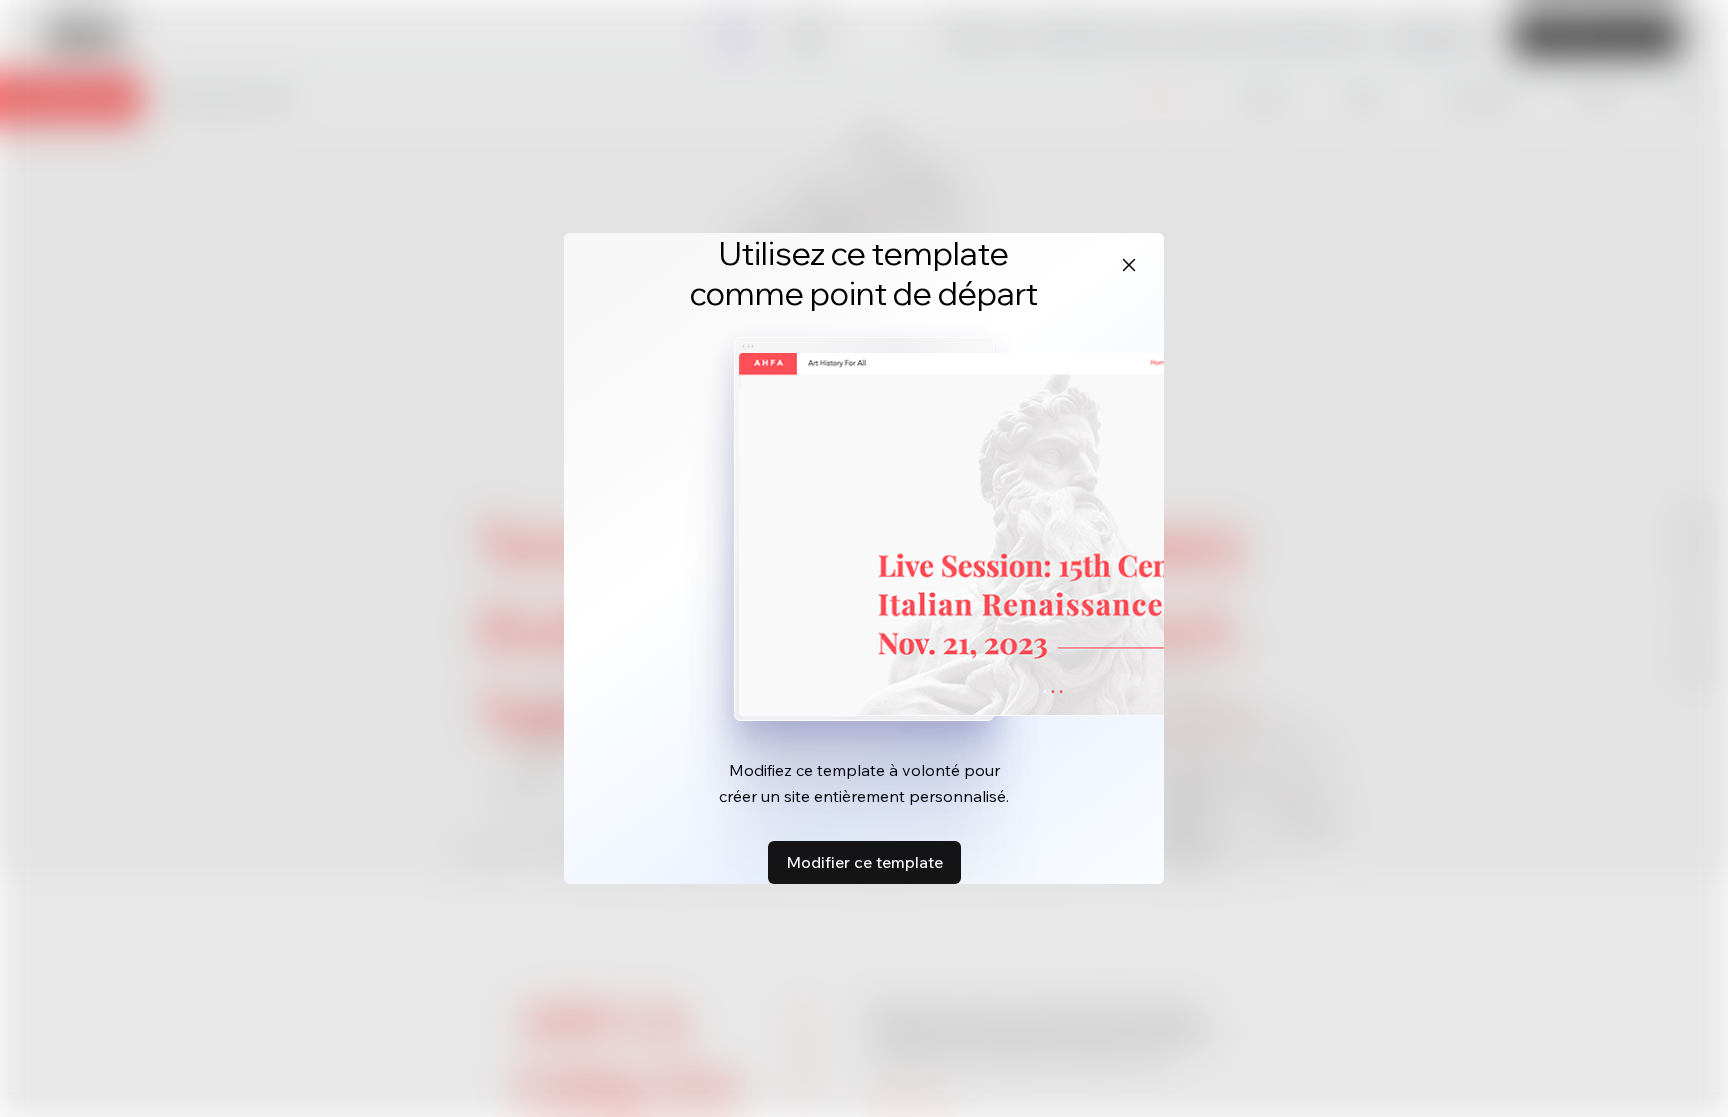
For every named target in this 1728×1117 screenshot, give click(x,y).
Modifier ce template (864, 862)
